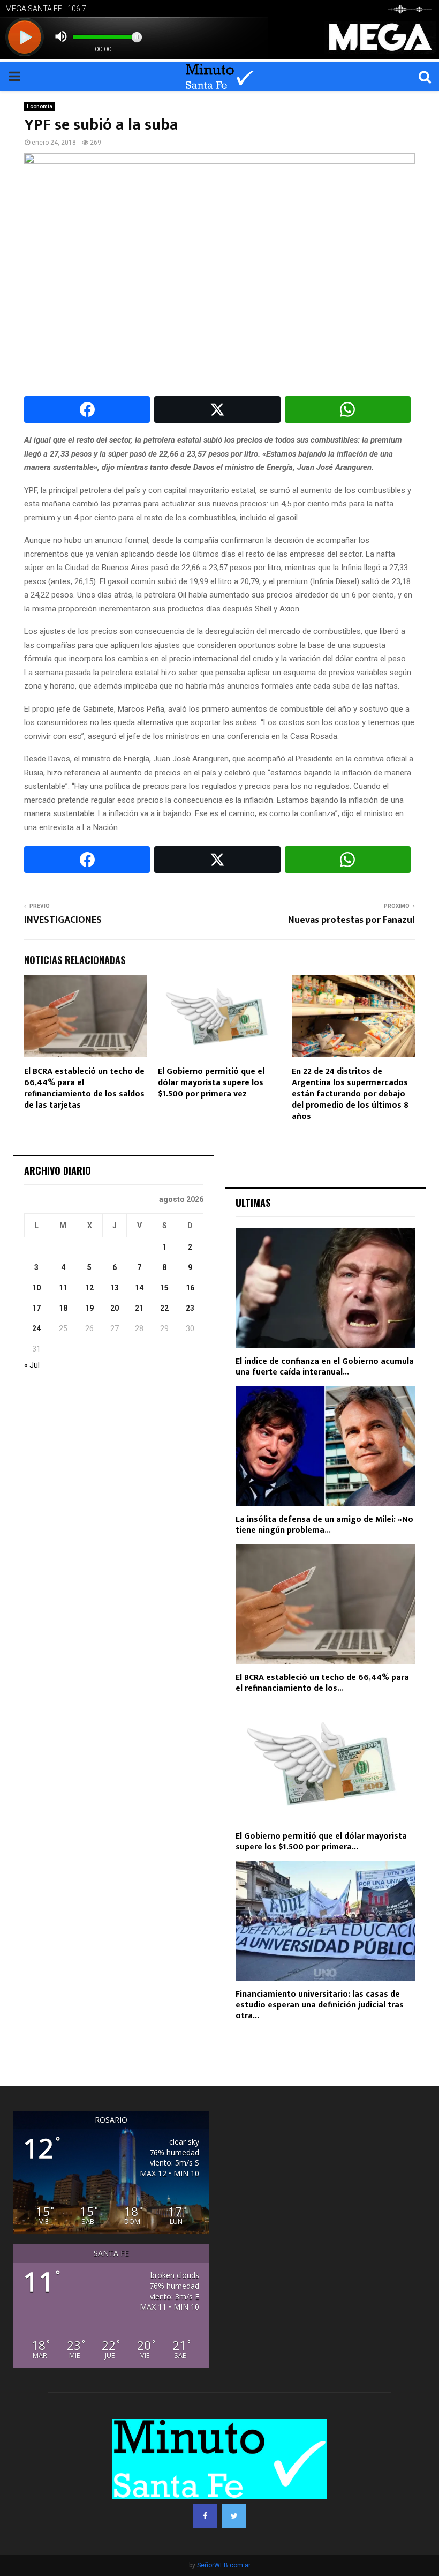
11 (63, 1288)
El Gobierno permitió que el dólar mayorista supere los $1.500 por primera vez (211, 1083)
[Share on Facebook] (87, 409)
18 (63, 1308)
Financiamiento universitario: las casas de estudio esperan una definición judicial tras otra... (320, 2005)
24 (36, 1328)
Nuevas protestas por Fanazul (351, 920)
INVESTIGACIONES (63, 920)
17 (36, 1308)
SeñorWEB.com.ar (224, 2565)
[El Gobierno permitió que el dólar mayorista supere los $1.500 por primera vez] (325, 1762)
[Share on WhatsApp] (348, 409)
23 (190, 1308)
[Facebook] (205, 2516)
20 (115, 1308)
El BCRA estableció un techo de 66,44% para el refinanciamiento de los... (322, 1683)
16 (190, 1288)
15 (164, 1288)
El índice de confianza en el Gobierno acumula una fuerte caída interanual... (325, 1367)
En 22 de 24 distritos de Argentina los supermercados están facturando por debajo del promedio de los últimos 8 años (350, 1094)
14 (139, 1288)
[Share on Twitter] (217, 409)
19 (89, 1308)
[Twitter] (234, 2516)
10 (36, 1288)
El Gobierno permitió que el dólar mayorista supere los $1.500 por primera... (321, 1842)
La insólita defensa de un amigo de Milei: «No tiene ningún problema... (324, 1525)
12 (89, 1288)
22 (164, 1308)
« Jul (32, 1365)
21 (139, 1308)
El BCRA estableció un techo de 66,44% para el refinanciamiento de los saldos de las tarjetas (84, 1088)
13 (115, 1288)
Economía (40, 106)
